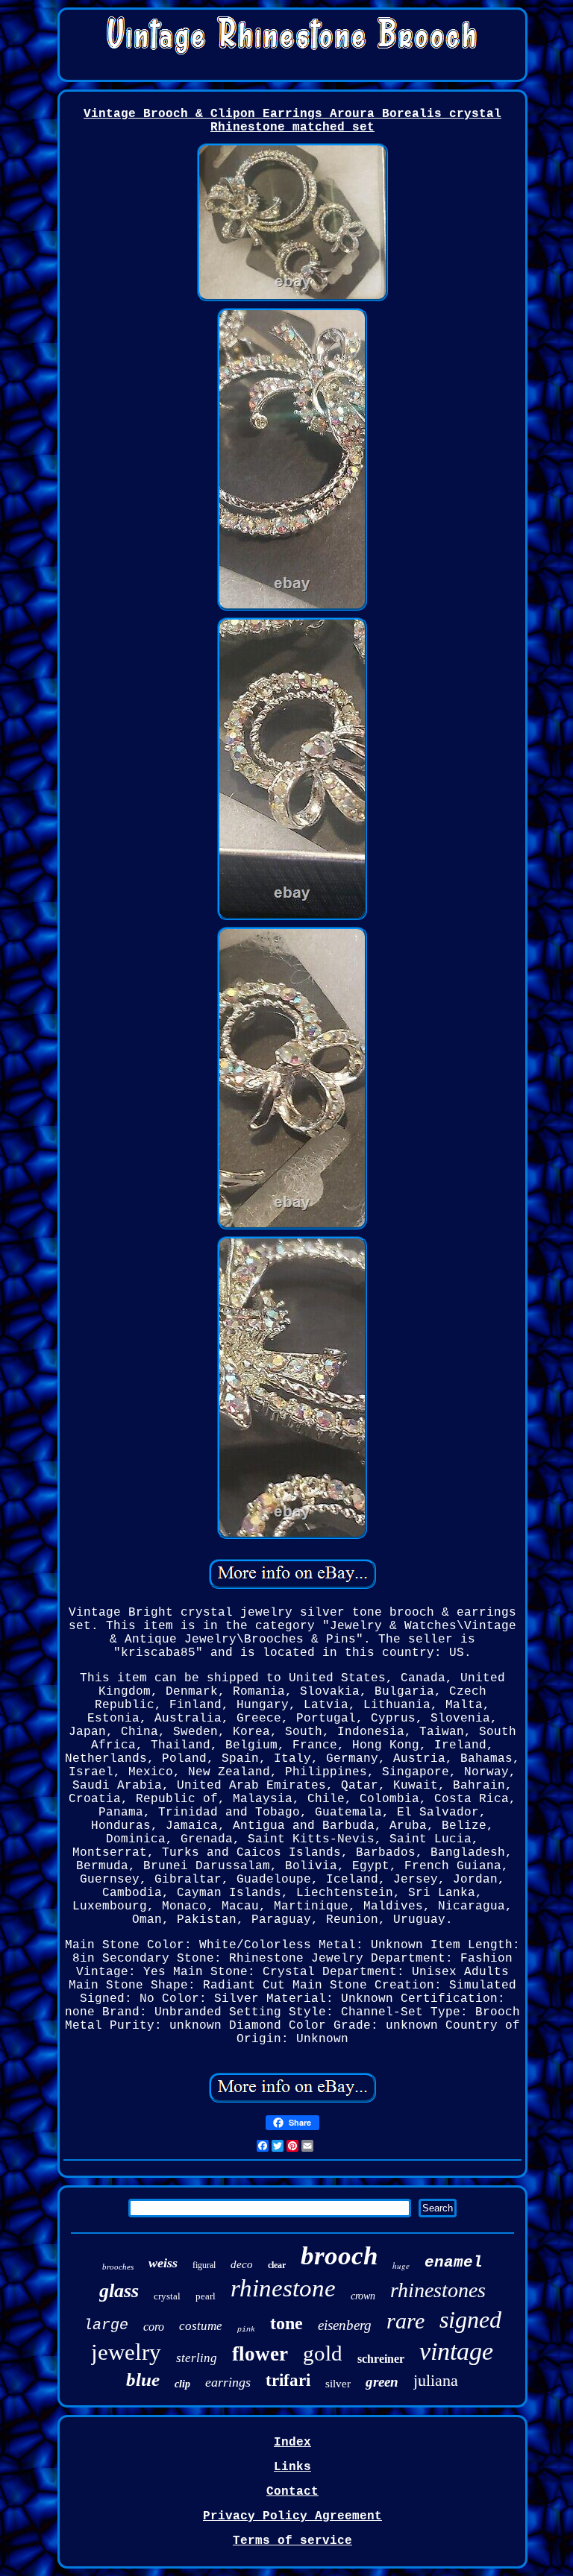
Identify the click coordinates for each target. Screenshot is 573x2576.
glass (119, 2291)
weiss (163, 2263)
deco (242, 2264)
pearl (206, 2296)
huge (401, 2265)
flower (260, 2354)
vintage (456, 2351)
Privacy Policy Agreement (292, 2516)
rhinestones (438, 2290)
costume (201, 2326)
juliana (436, 2380)
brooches (118, 2267)
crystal (167, 2296)
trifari (288, 2380)
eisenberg (345, 2325)
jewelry (126, 2352)
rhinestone (283, 2288)
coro (154, 2327)
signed (470, 2320)
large (106, 2325)
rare (406, 2321)
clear (277, 2265)
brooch (339, 2256)
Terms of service (292, 2541)
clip (182, 2384)
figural (204, 2265)
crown (363, 2296)
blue (143, 2380)
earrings (228, 2382)
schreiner (381, 2359)
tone (286, 2323)
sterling (197, 2358)
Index (292, 2443)
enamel (454, 2262)
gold (323, 2353)
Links (292, 2467)
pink (246, 2330)
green (382, 2382)
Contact (292, 2492)
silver (338, 2384)
